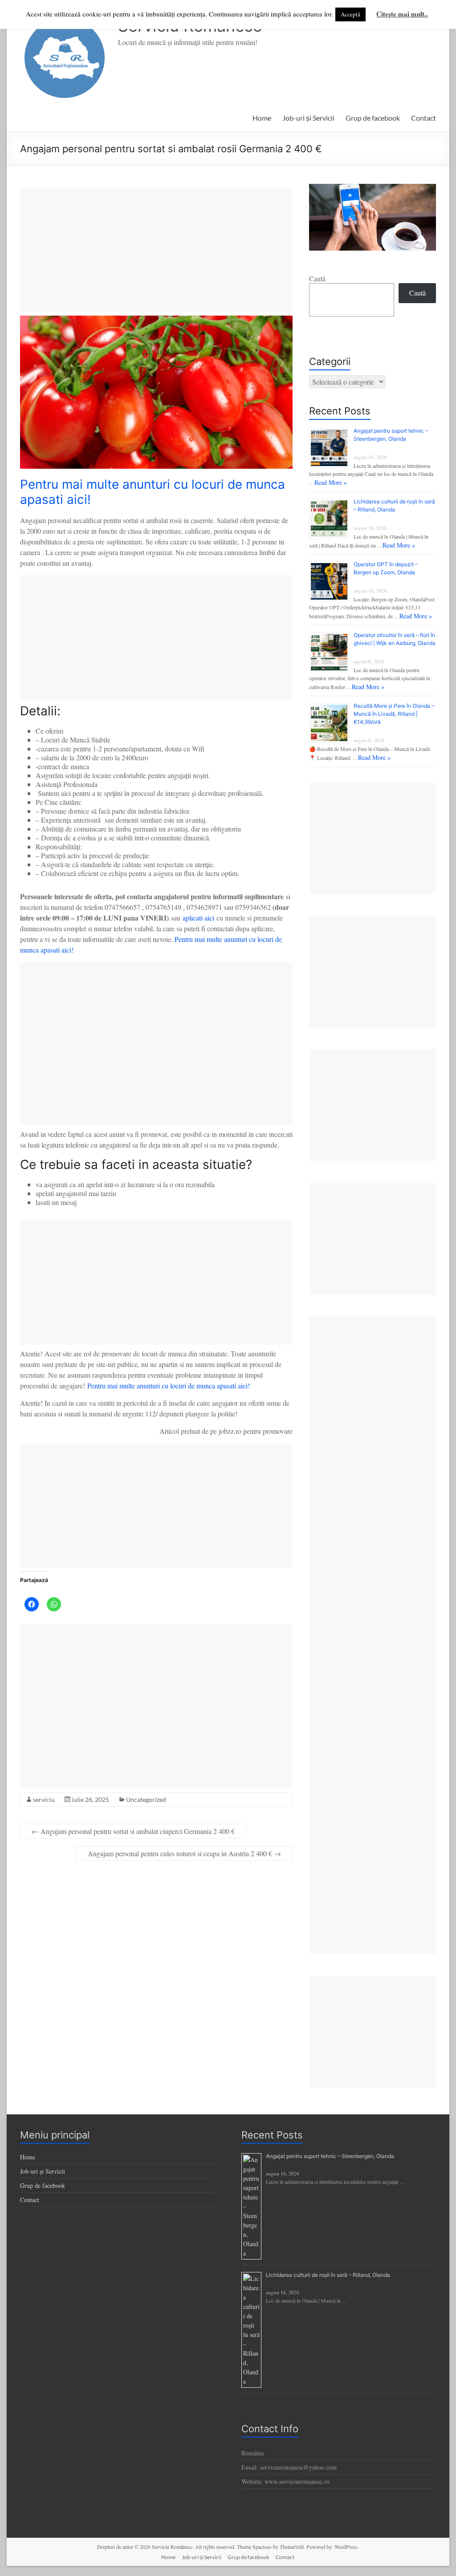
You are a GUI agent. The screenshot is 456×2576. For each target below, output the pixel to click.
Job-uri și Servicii (308, 118)
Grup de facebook (373, 118)
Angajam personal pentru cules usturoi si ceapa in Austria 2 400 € (184, 1853)
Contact (423, 118)
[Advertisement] (156, 250)
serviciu (44, 1799)
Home (262, 118)
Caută (317, 278)
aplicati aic (197, 918)
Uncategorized (146, 1799)
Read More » (331, 482)
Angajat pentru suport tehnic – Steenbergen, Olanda (330, 2156)
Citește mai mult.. (402, 14)
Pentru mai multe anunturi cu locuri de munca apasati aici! (169, 1385)
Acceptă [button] (350, 14)
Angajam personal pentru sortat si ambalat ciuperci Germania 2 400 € (133, 1831)
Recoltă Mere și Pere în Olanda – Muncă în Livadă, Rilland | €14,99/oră (394, 714)
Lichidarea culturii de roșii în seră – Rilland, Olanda (328, 2275)
